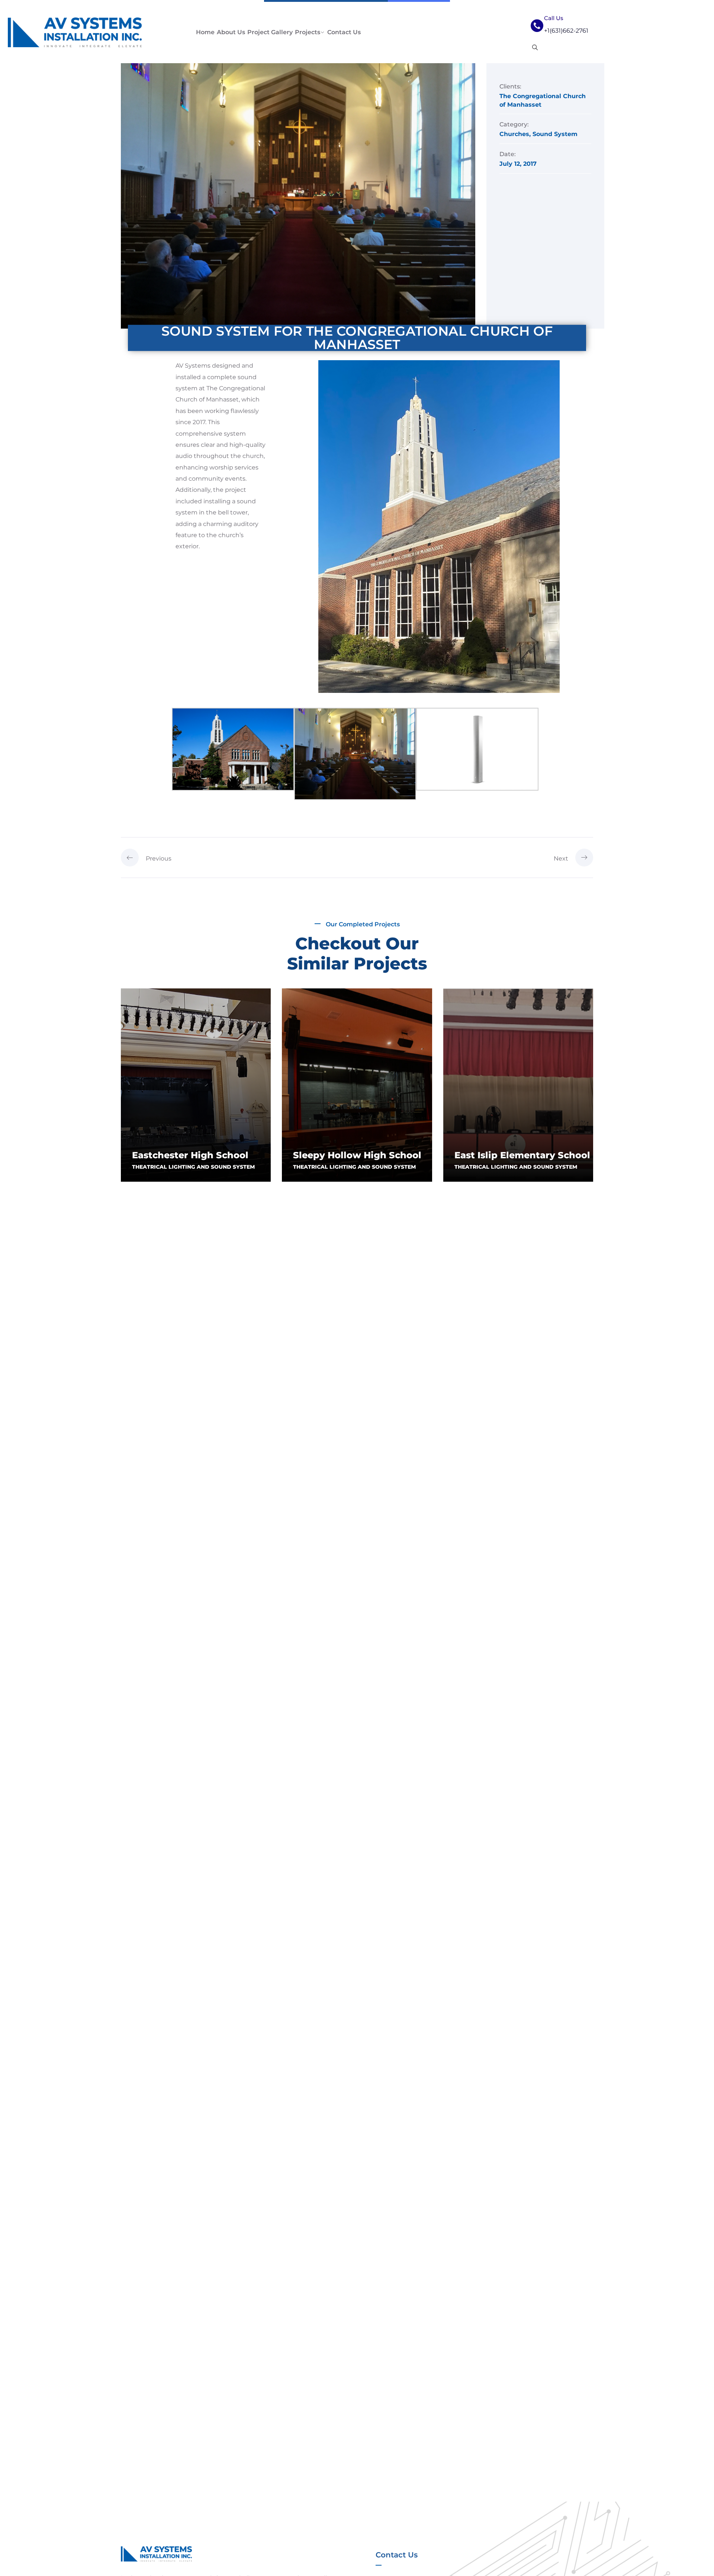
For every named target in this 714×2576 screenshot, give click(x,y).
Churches (514, 134)
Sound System (555, 134)
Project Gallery (270, 32)
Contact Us (344, 32)
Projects (308, 32)
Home (205, 32)
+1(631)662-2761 (566, 31)
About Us (231, 32)
